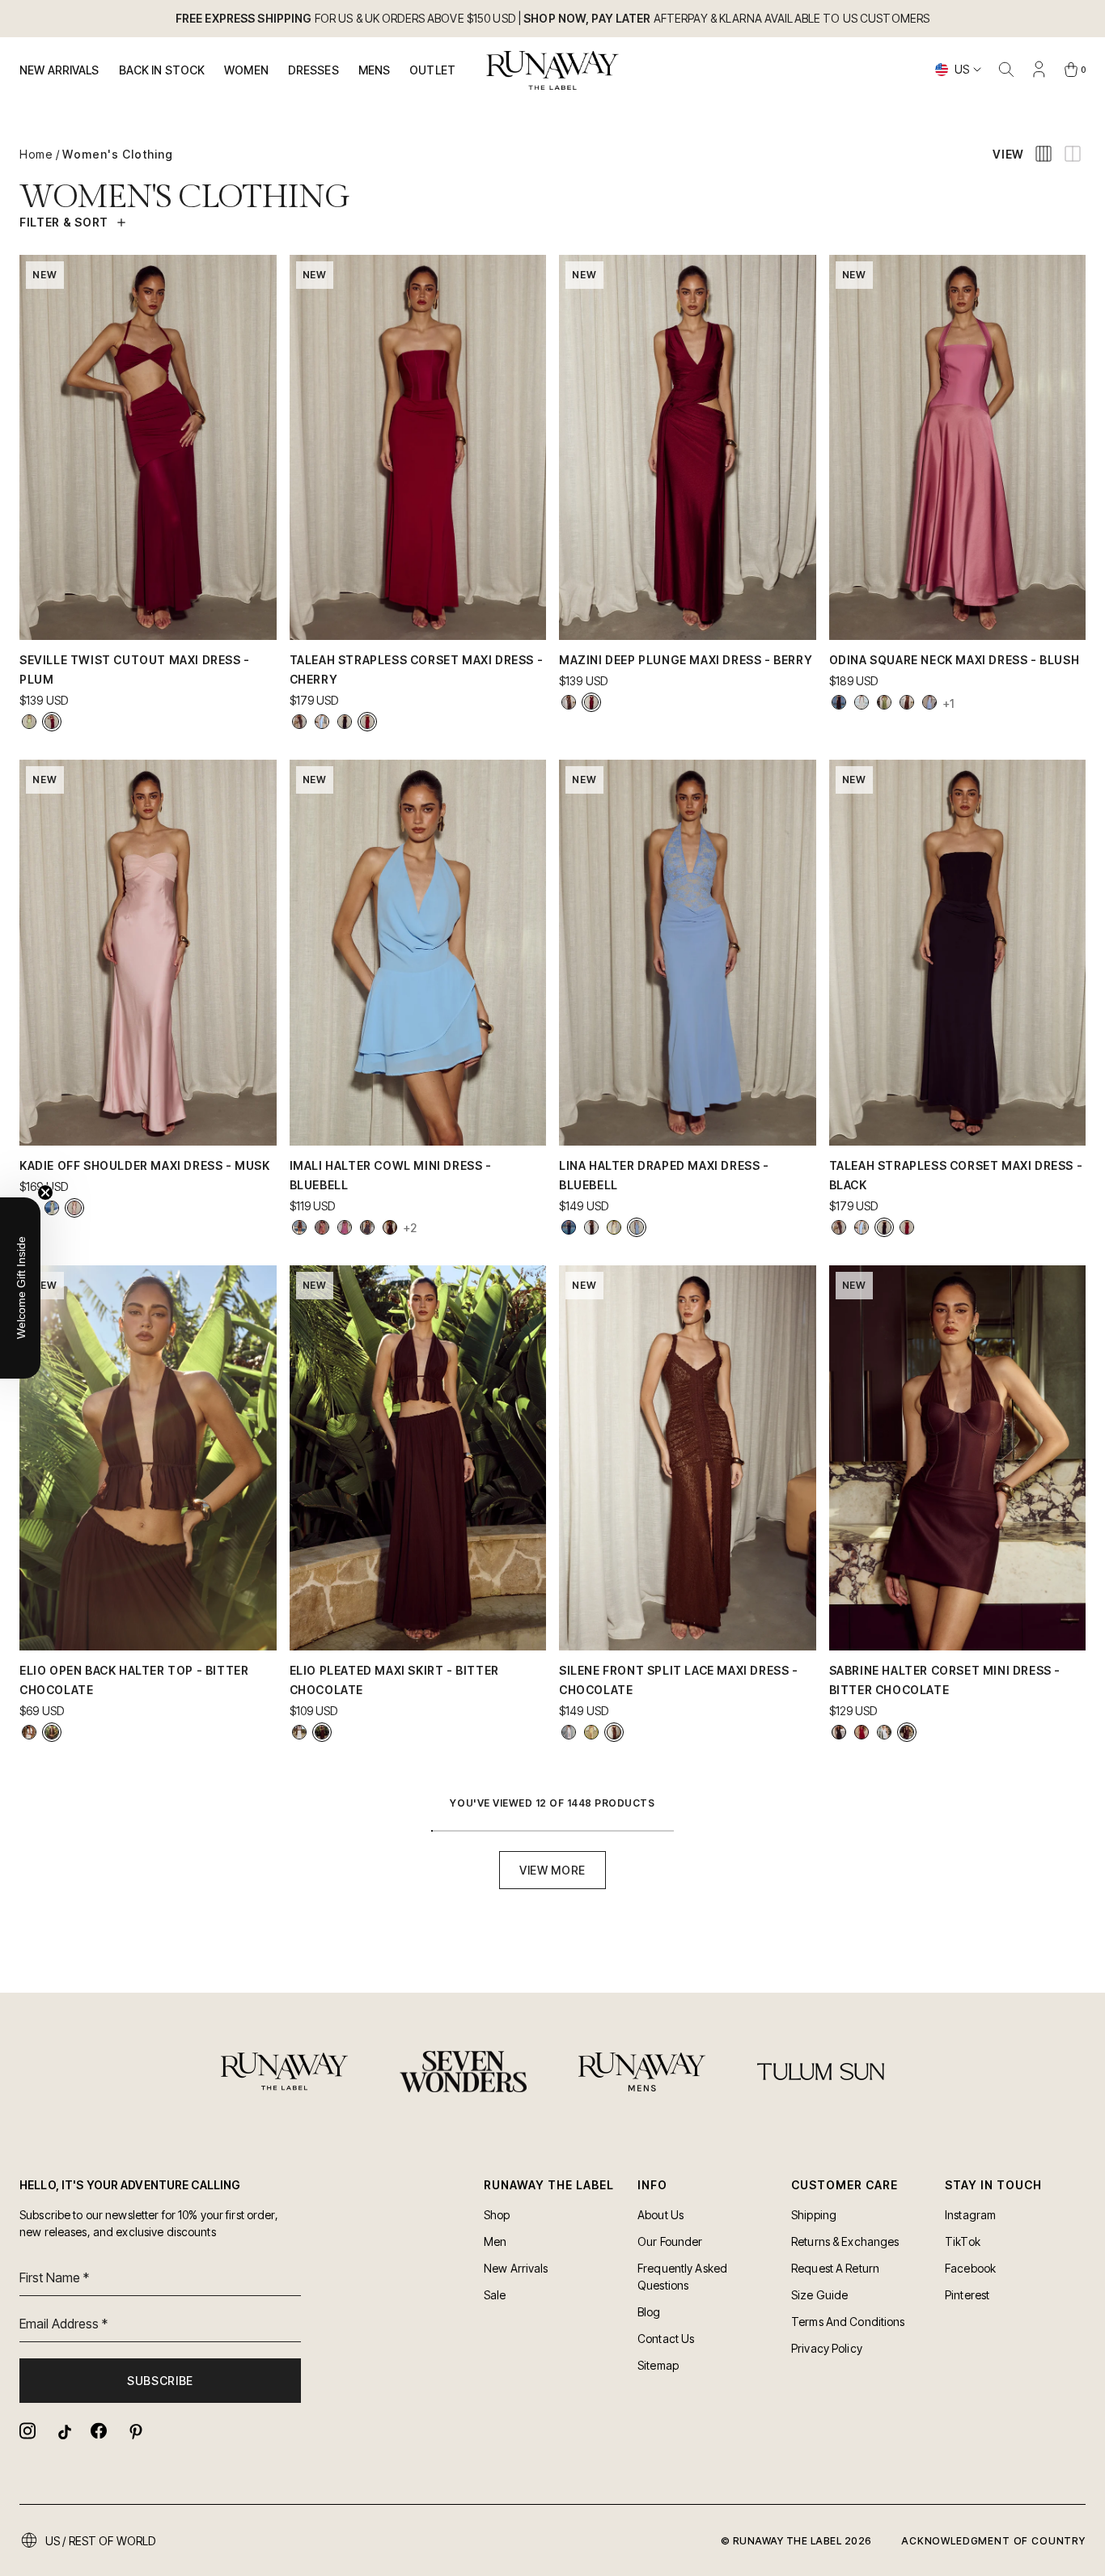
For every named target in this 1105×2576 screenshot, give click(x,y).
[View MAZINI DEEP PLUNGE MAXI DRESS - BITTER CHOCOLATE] (569, 702)
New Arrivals (59, 70)
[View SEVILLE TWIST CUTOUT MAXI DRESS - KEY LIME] (29, 722)
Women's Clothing (118, 154)
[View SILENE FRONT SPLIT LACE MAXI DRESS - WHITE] (569, 1732)
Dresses (313, 70)
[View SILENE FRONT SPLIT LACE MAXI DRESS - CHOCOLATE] (614, 1732)
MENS (375, 70)
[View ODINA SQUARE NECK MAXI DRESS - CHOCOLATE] (907, 702)
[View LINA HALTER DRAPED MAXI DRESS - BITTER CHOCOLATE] (591, 1227)
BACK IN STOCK (162, 70)
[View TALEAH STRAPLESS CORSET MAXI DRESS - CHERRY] (367, 722)
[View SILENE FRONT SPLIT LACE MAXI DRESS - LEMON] (591, 1732)
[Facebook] (99, 2431)
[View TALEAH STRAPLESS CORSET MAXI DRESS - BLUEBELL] (322, 722)
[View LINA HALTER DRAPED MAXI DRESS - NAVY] (569, 1227)
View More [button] (552, 1870)
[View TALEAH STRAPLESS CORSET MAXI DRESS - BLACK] (345, 722)
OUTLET (432, 70)
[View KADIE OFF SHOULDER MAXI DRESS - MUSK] (74, 1208)
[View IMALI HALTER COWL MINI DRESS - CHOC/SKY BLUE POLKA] (367, 1227)
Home (36, 154)
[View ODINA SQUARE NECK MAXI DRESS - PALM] (884, 702)
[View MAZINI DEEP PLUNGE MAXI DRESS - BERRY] (591, 702)
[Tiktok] (63, 2431)
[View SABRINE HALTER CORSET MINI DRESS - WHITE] (884, 1732)
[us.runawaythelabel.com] (553, 70)
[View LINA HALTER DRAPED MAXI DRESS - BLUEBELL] (637, 1227)
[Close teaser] (45, 1193)
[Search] (1006, 70)
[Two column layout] (1073, 154)
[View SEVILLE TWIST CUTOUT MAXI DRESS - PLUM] (52, 722)
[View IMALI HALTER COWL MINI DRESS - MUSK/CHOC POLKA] (345, 1227)
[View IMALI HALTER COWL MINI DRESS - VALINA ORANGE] (299, 1227)
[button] (20, 1288)
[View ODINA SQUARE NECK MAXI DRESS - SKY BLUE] (929, 702)
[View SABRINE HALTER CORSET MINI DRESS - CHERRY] (862, 1732)
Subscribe (160, 2381)
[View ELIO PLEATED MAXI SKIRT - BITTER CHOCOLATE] (322, 1732)
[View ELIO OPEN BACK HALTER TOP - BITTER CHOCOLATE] (52, 1732)
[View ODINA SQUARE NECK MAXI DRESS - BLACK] (839, 702)
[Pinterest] (134, 2431)
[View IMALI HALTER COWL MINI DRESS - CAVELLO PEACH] (322, 1227)
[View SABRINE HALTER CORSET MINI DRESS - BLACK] (839, 1732)
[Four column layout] (1044, 154)
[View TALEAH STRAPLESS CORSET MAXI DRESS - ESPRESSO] (299, 722)
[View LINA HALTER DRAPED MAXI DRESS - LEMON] (614, 1227)
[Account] (1039, 70)
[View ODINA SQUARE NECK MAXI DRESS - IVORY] (862, 702)
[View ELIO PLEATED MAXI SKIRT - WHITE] (299, 1732)
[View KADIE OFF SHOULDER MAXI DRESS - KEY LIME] (52, 1208)
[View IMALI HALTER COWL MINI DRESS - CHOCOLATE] (390, 1227)
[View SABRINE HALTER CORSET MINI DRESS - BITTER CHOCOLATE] (907, 1732)
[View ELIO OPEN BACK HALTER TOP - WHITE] (29, 1732)
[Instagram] (28, 2431)
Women (246, 70)
